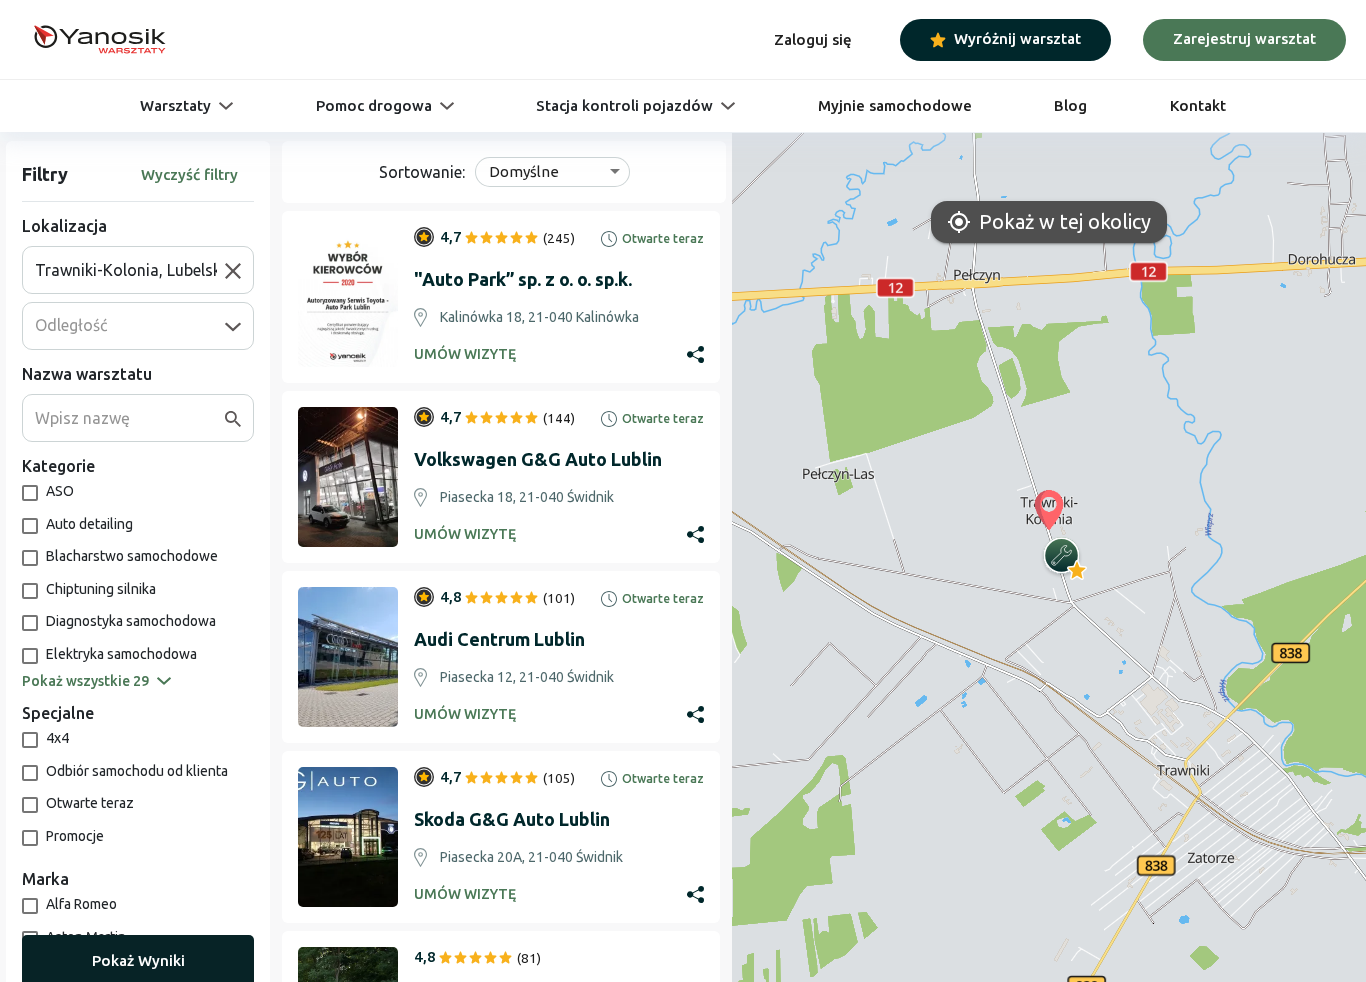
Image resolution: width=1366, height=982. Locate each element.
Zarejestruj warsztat (1244, 38)
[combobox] (130, 270)
